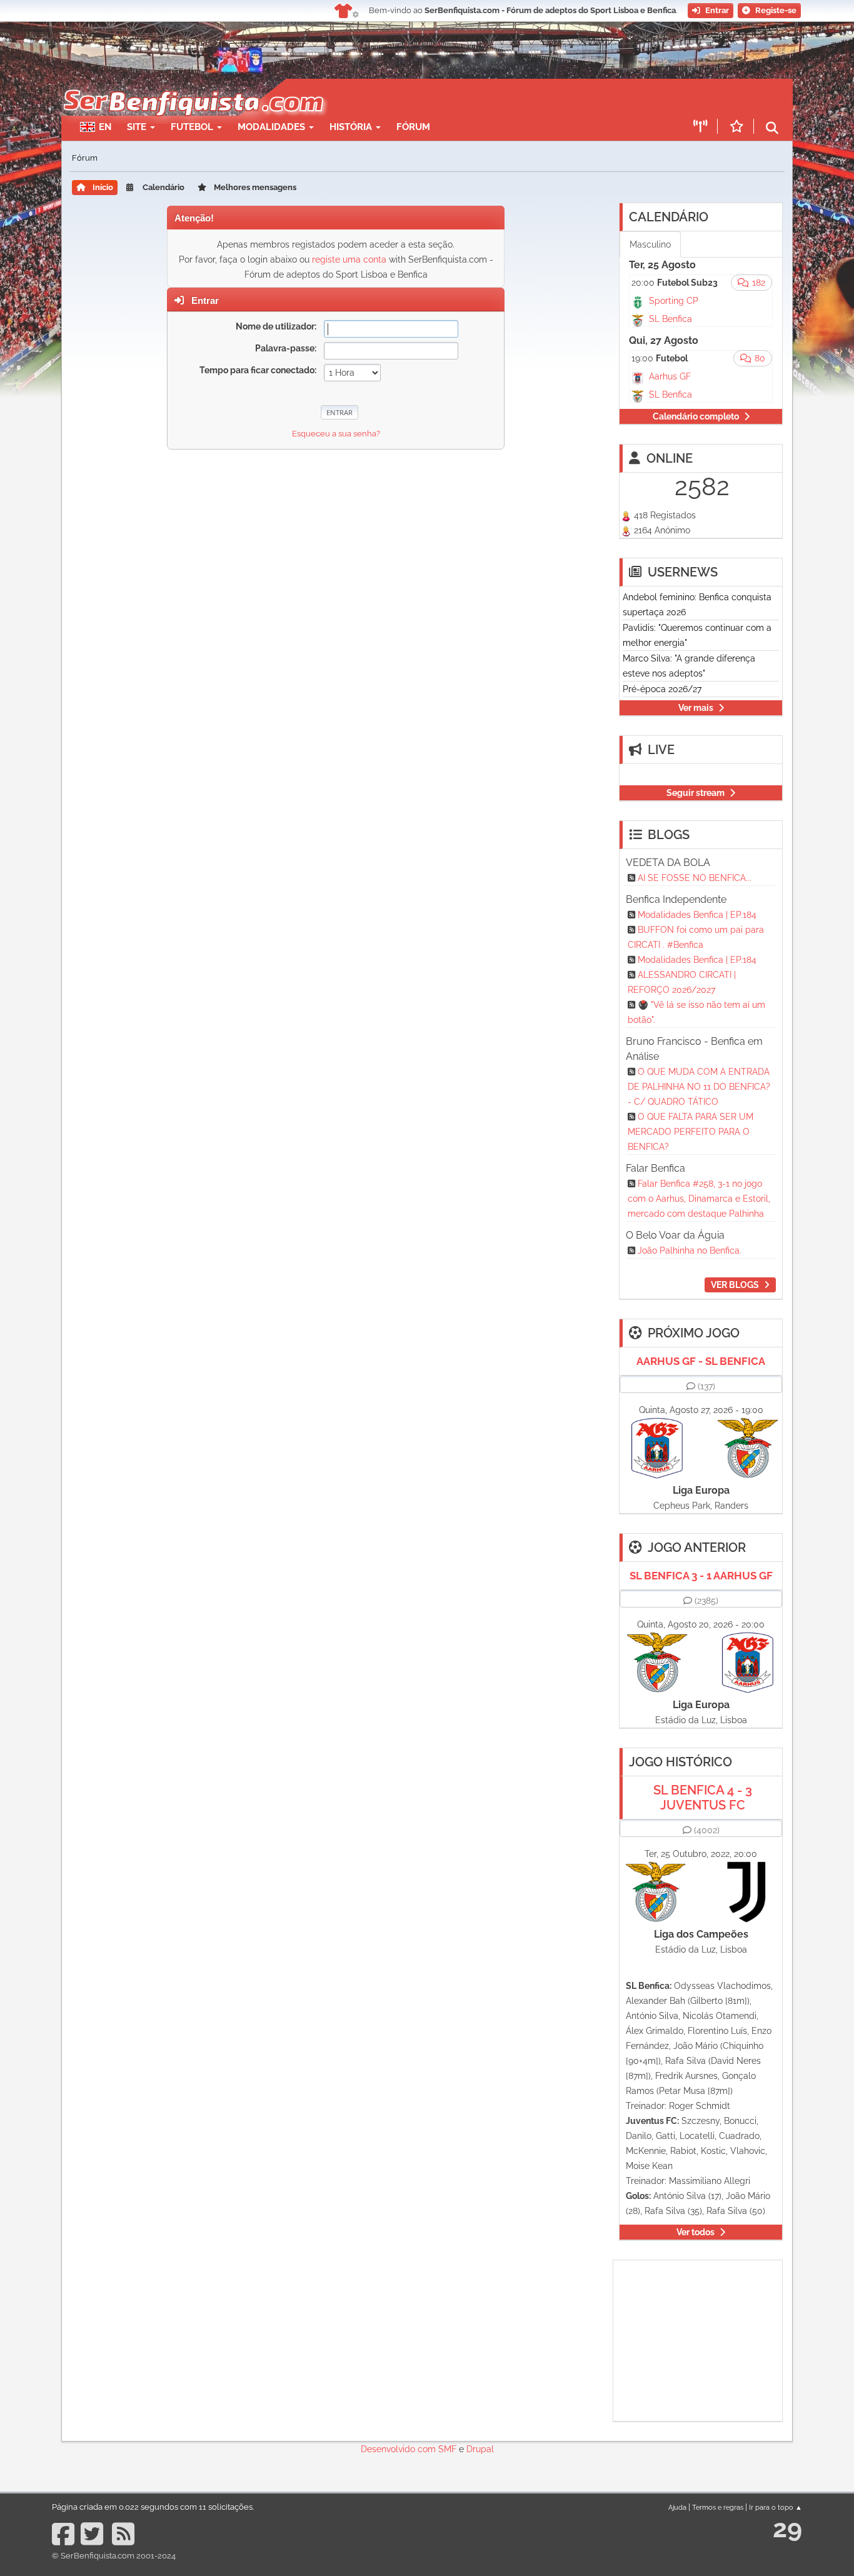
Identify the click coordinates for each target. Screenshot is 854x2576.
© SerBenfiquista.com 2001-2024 (114, 2556)
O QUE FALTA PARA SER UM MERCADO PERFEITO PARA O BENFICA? (691, 1132)
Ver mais (696, 708)
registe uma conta (349, 259)
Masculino (650, 244)
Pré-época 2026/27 (662, 689)
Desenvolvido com (399, 2449)
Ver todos (696, 2232)
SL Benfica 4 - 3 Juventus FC (703, 1798)
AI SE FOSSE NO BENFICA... (695, 878)
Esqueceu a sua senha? (336, 434)
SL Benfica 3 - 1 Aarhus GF (701, 1576)
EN (105, 127)
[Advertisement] (471, 98)
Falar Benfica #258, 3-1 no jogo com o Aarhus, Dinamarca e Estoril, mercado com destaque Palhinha (699, 1199)
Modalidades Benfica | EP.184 (697, 915)
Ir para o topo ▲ (776, 2507)
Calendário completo (696, 416)
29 (787, 2528)
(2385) (706, 1601)
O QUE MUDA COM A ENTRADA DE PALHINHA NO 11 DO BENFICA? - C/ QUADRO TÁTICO (699, 1087)
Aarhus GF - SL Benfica (701, 1361)
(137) (706, 1386)
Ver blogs (735, 1285)
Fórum (413, 127)
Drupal (480, 2449)
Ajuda (677, 2507)
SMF (447, 2449)
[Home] (192, 85)
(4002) (707, 1830)
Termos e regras (718, 2507)
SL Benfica (671, 319)
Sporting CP (674, 301)
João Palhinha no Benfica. (690, 1250)
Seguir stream (696, 793)
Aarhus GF (670, 376)
